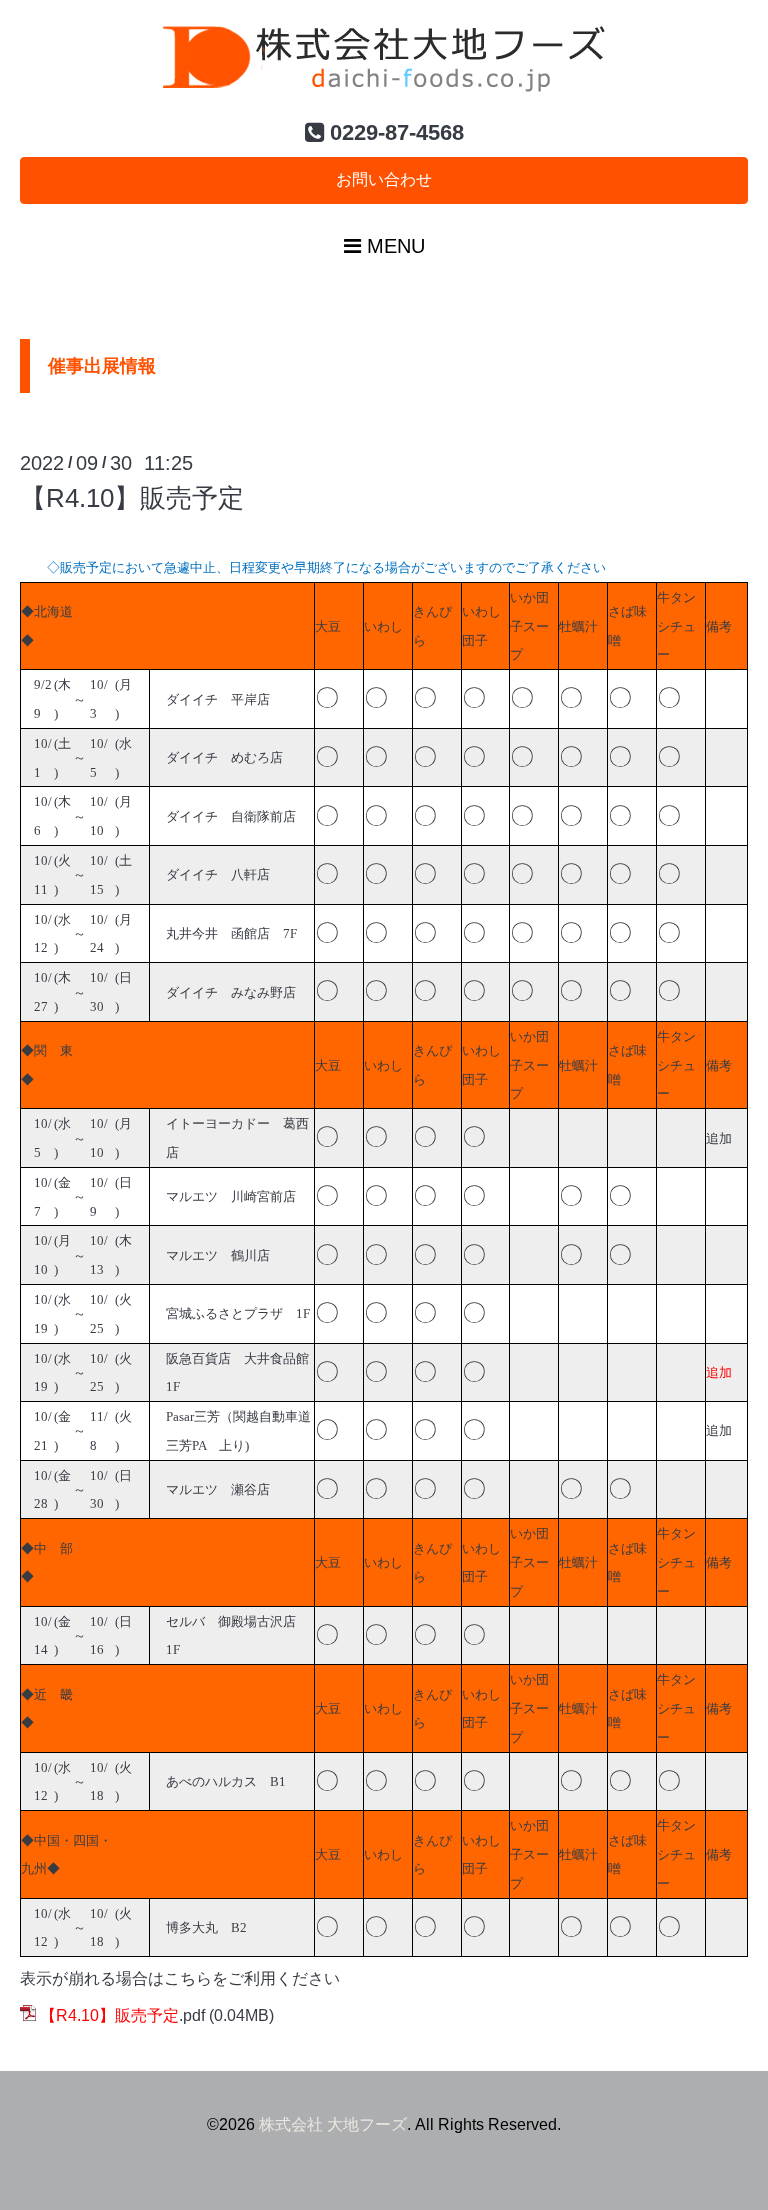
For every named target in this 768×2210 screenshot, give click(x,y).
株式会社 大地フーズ (333, 2124)
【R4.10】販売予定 (132, 498)
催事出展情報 (102, 366)
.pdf (122, 2015)
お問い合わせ (384, 179)
